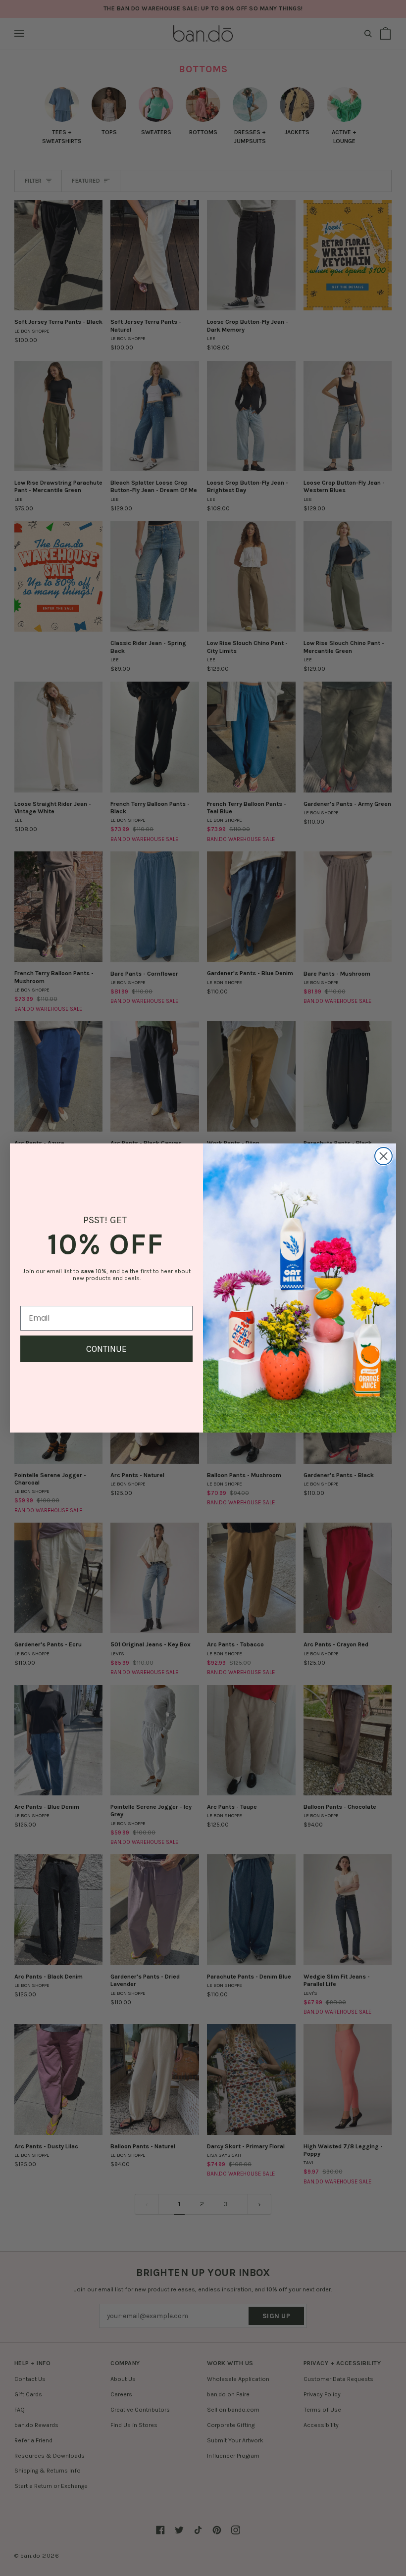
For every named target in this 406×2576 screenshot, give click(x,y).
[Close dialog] (383, 1156)
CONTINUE (106, 1349)
